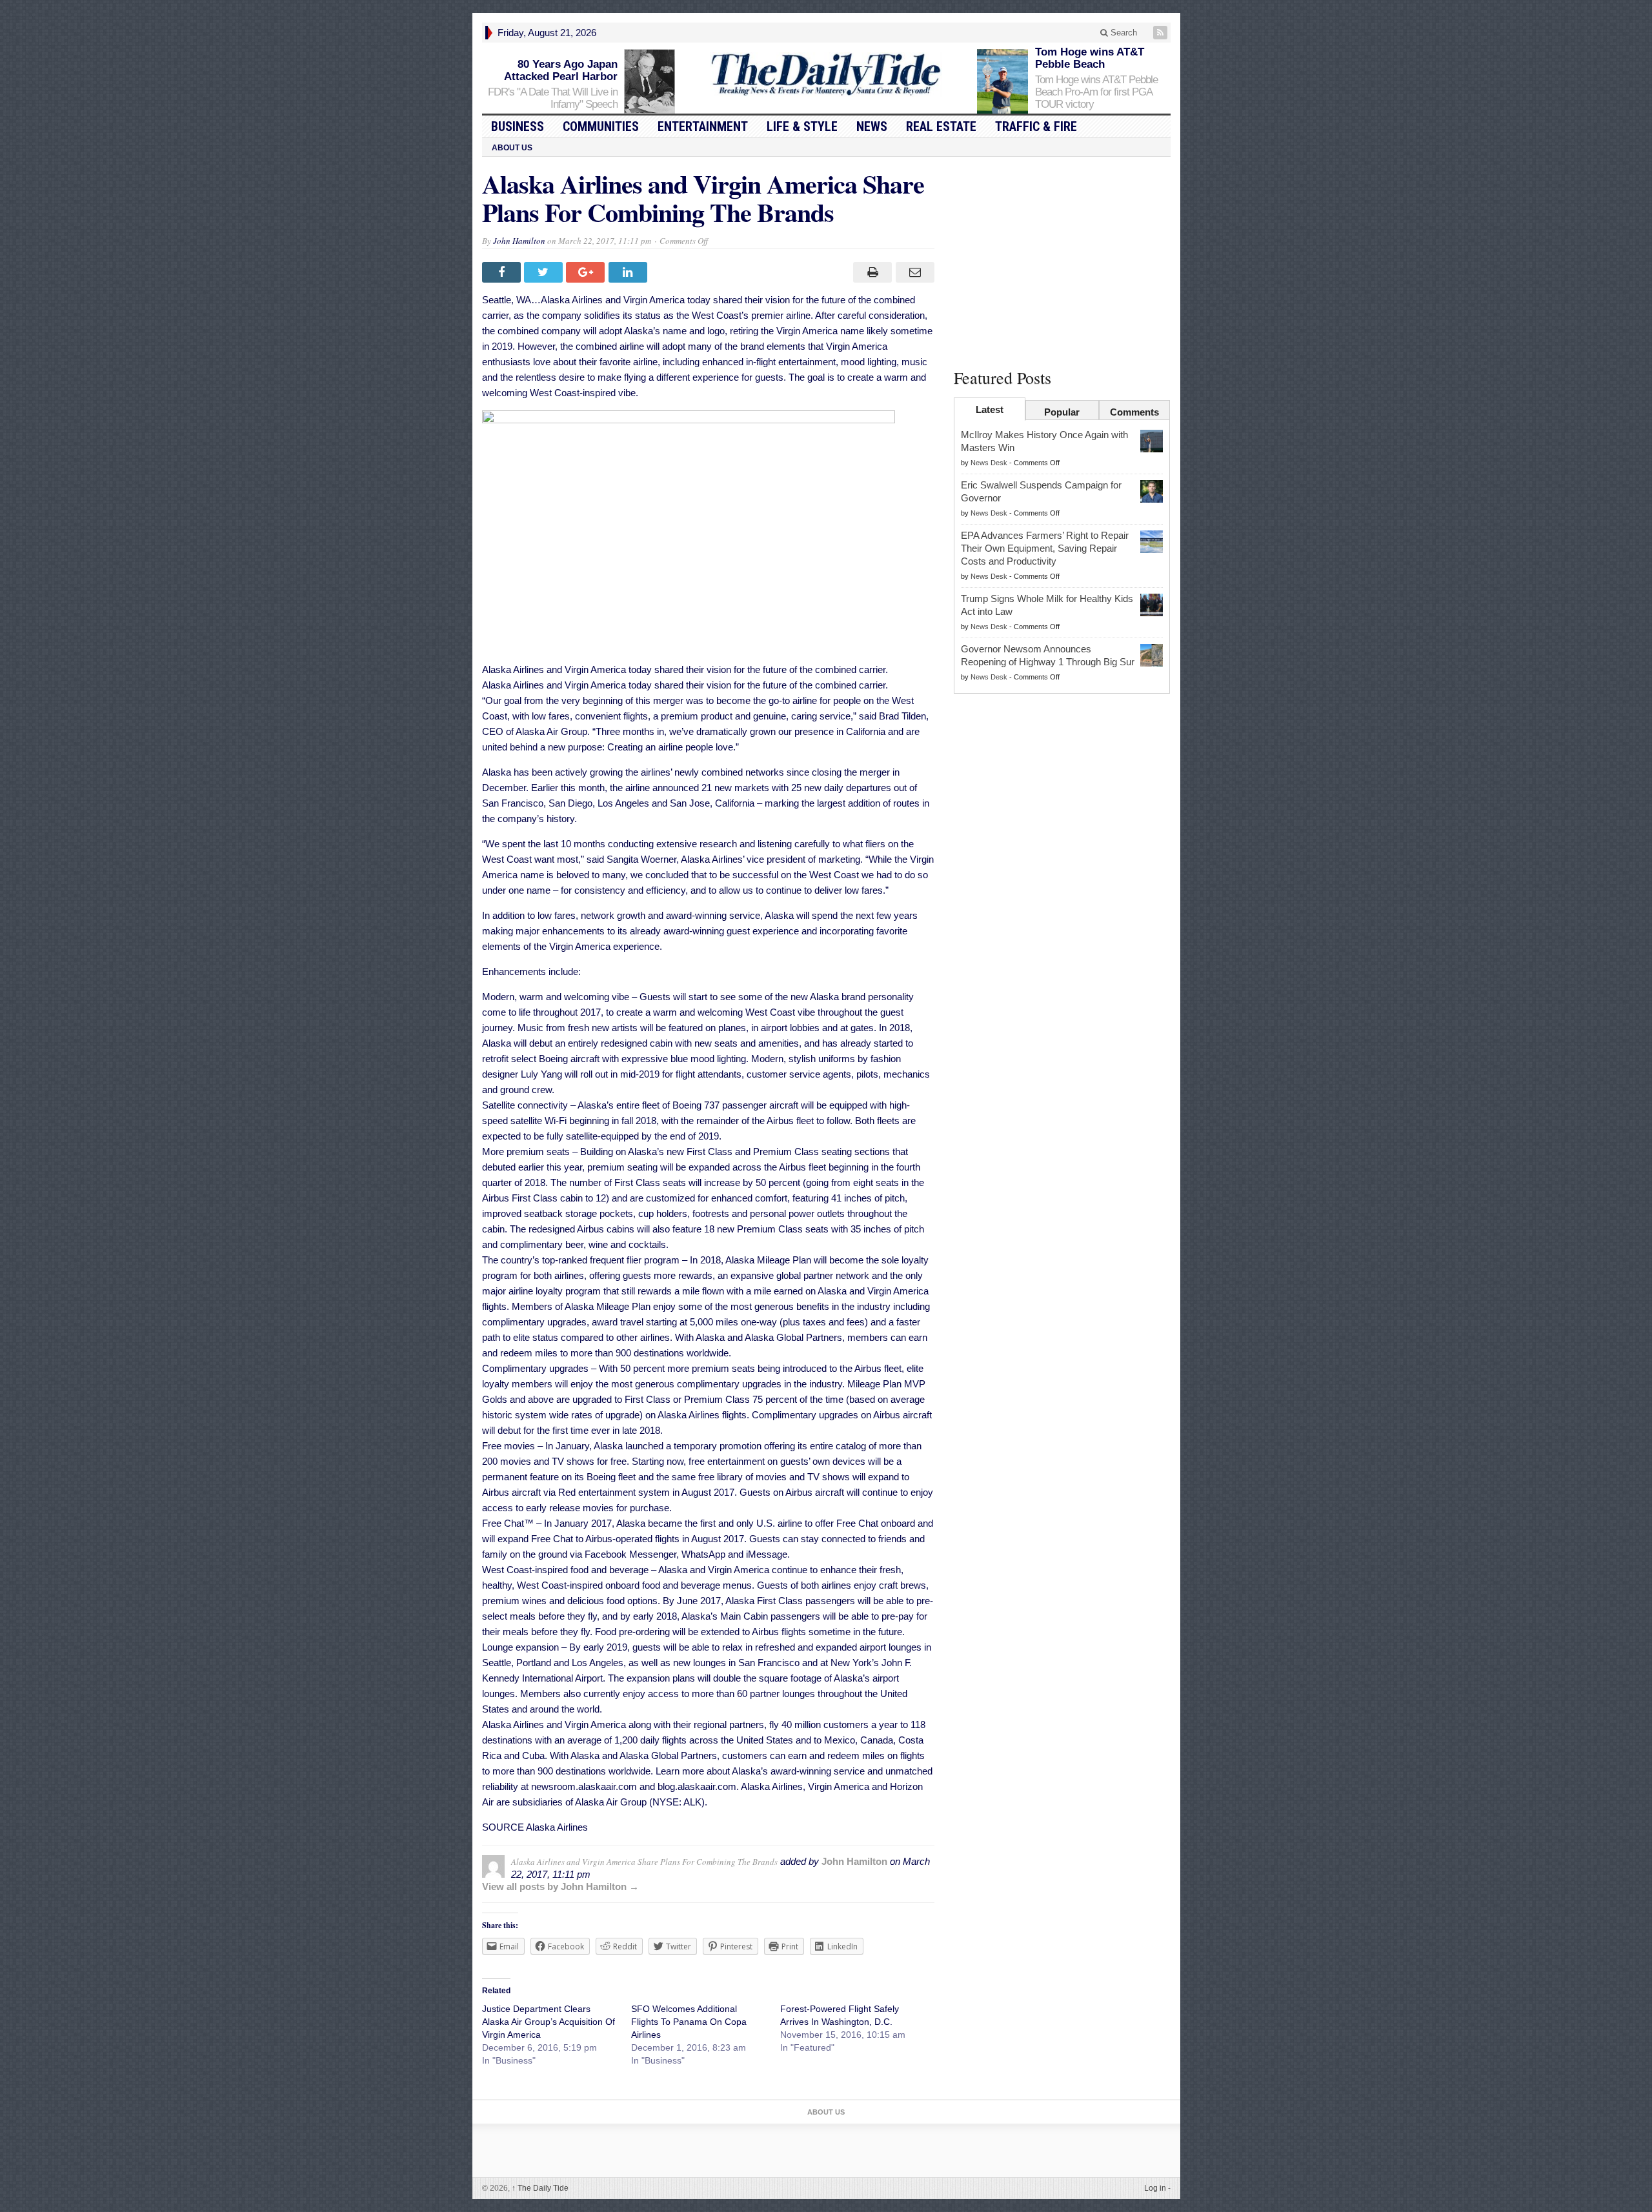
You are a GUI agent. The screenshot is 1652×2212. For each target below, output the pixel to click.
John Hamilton (519, 241)
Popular (1062, 412)
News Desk (989, 463)
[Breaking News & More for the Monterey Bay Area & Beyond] (826, 75)
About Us (512, 148)
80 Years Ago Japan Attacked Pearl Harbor (561, 70)
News (872, 126)
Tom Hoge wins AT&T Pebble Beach (1090, 58)
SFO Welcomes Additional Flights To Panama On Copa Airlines (689, 2022)
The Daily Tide (540, 2188)
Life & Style (802, 126)
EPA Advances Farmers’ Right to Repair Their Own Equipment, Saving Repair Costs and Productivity (1045, 548)
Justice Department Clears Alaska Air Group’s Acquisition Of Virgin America (549, 2022)
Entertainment (703, 126)
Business (518, 126)
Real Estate (941, 126)
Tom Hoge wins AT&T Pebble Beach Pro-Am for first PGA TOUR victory (1096, 92)
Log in (1155, 2188)
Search (1123, 33)
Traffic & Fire (1036, 126)
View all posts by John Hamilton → (560, 1886)
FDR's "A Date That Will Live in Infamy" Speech (553, 98)
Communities (601, 126)
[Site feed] (1162, 33)
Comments (1134, 412)
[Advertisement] (1062, 260)
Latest (990, 409)
